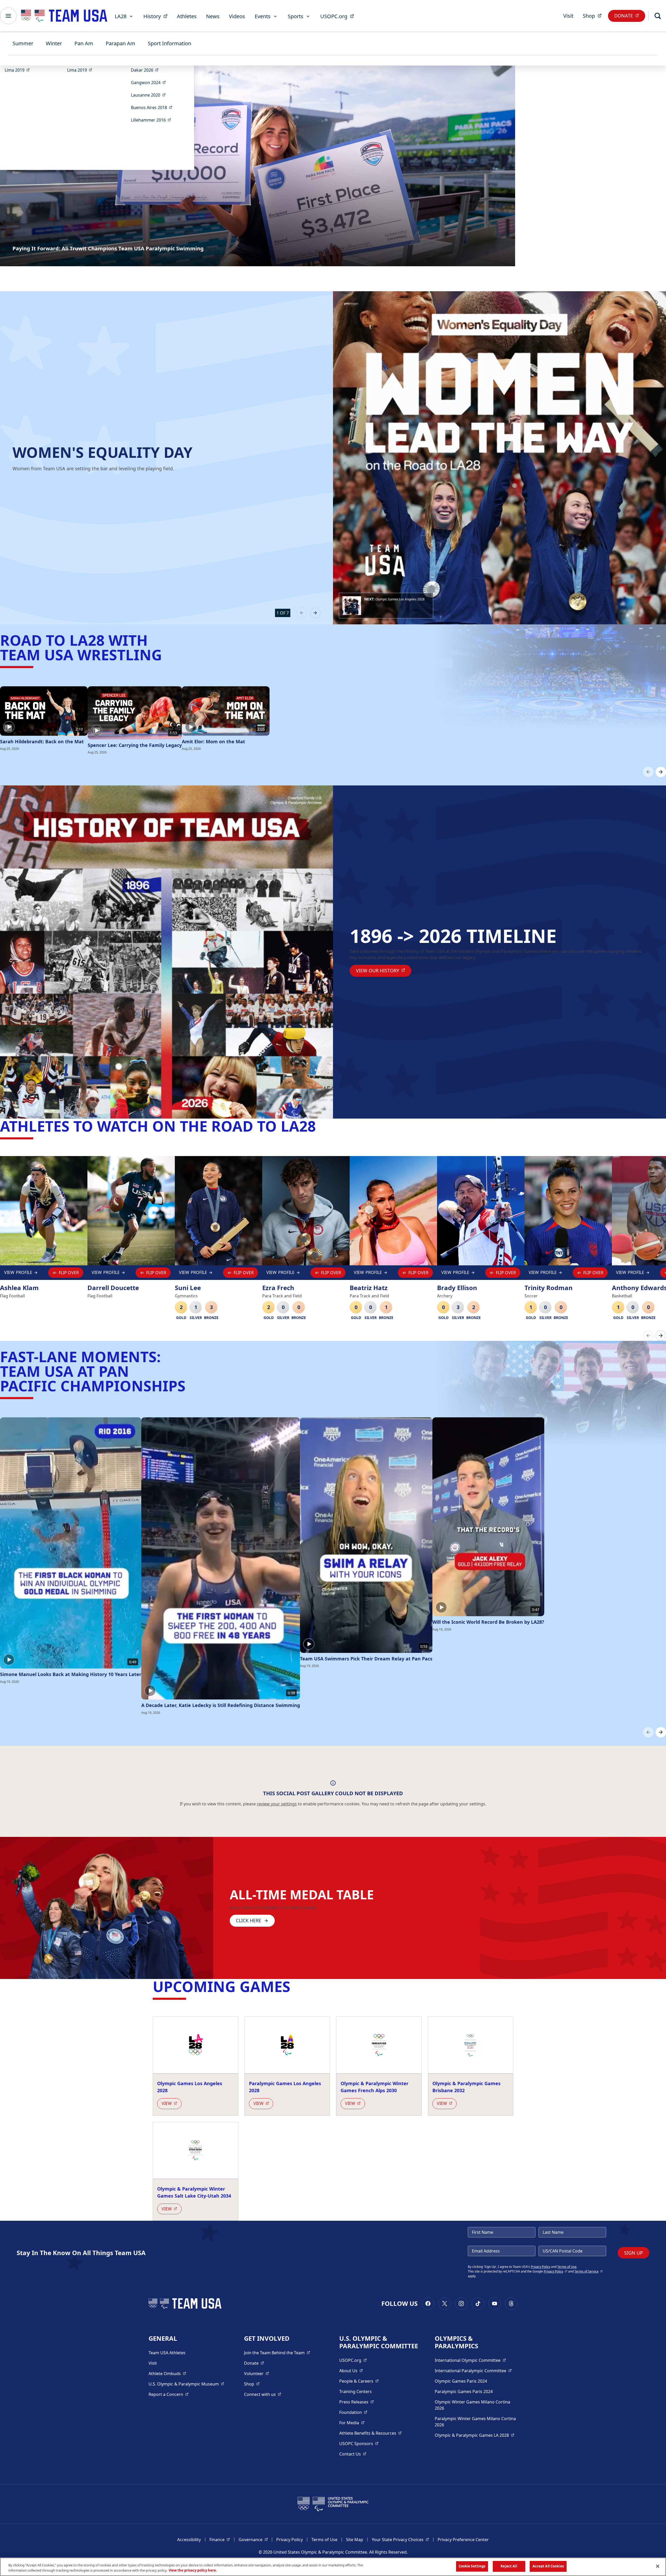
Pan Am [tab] (84, 43)
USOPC (359, 2443)
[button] (386, 606)
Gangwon (150, 82)
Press (357, 2402)
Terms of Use (567, 2267)
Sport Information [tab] (169, 43)
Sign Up (633, 2253)
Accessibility (189, 2540)
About (351, 2371)
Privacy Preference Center (463, 2540)
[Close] (658, 2566)
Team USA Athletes (167, 2353)
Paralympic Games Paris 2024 (464, 2391)
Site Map (355, 2540)
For (352, 2423)
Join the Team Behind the (277, 2353)
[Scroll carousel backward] (648, 772)
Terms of (589, 2271)
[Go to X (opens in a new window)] (445, 2304)
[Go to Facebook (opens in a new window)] (428, 2304)
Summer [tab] (23, 43)
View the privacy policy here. (193, 2570)
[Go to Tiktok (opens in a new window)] (478, 2304)
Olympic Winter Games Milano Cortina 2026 (472, 2405)
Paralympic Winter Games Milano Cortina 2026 (475, 2422)
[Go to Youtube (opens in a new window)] (495, 2304)
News (213, 16)
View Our (384, 970)
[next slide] (315, 613)
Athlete (167, 2373)
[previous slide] (302, 613)
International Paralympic (473, 2371)
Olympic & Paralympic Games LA (475, 2435)
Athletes (187, 16)
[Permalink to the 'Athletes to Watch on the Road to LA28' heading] (321, 1126)
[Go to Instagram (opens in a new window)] (461, 2304)
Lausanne (150, 95)
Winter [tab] (54, 43)
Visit (568, 16)
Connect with (263, 2394)
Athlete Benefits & (370, 2433)
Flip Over (69, 1273)
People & (359, 2381)
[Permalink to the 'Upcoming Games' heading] (295, 1986)
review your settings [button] (277, 1804)
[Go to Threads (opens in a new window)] (511, 2304)
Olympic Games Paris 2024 (461, 2381)
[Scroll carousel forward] (661, 772)
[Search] (658, 16)
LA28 (121, 16)
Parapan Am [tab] (120, 43)
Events (263, 16)
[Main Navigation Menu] (8, 16)
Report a (169, 2394)
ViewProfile (19, 1274)
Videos (237, 16)
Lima (19, 70)
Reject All (509, 2566)
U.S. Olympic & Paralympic (186, 2384)
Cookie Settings (472, 2566)
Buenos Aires (153, 107)
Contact (353, 2454)
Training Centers (356, 2391)
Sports (296, 16)
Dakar (146, 70)
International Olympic (470, 2360)
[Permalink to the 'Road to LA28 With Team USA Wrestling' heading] (167, 655)
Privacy (556, 2271)
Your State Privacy (400, 2539)
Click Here (249, 1920)
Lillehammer (153, 120)
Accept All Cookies (548, 2566)
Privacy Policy (540, 2267)
